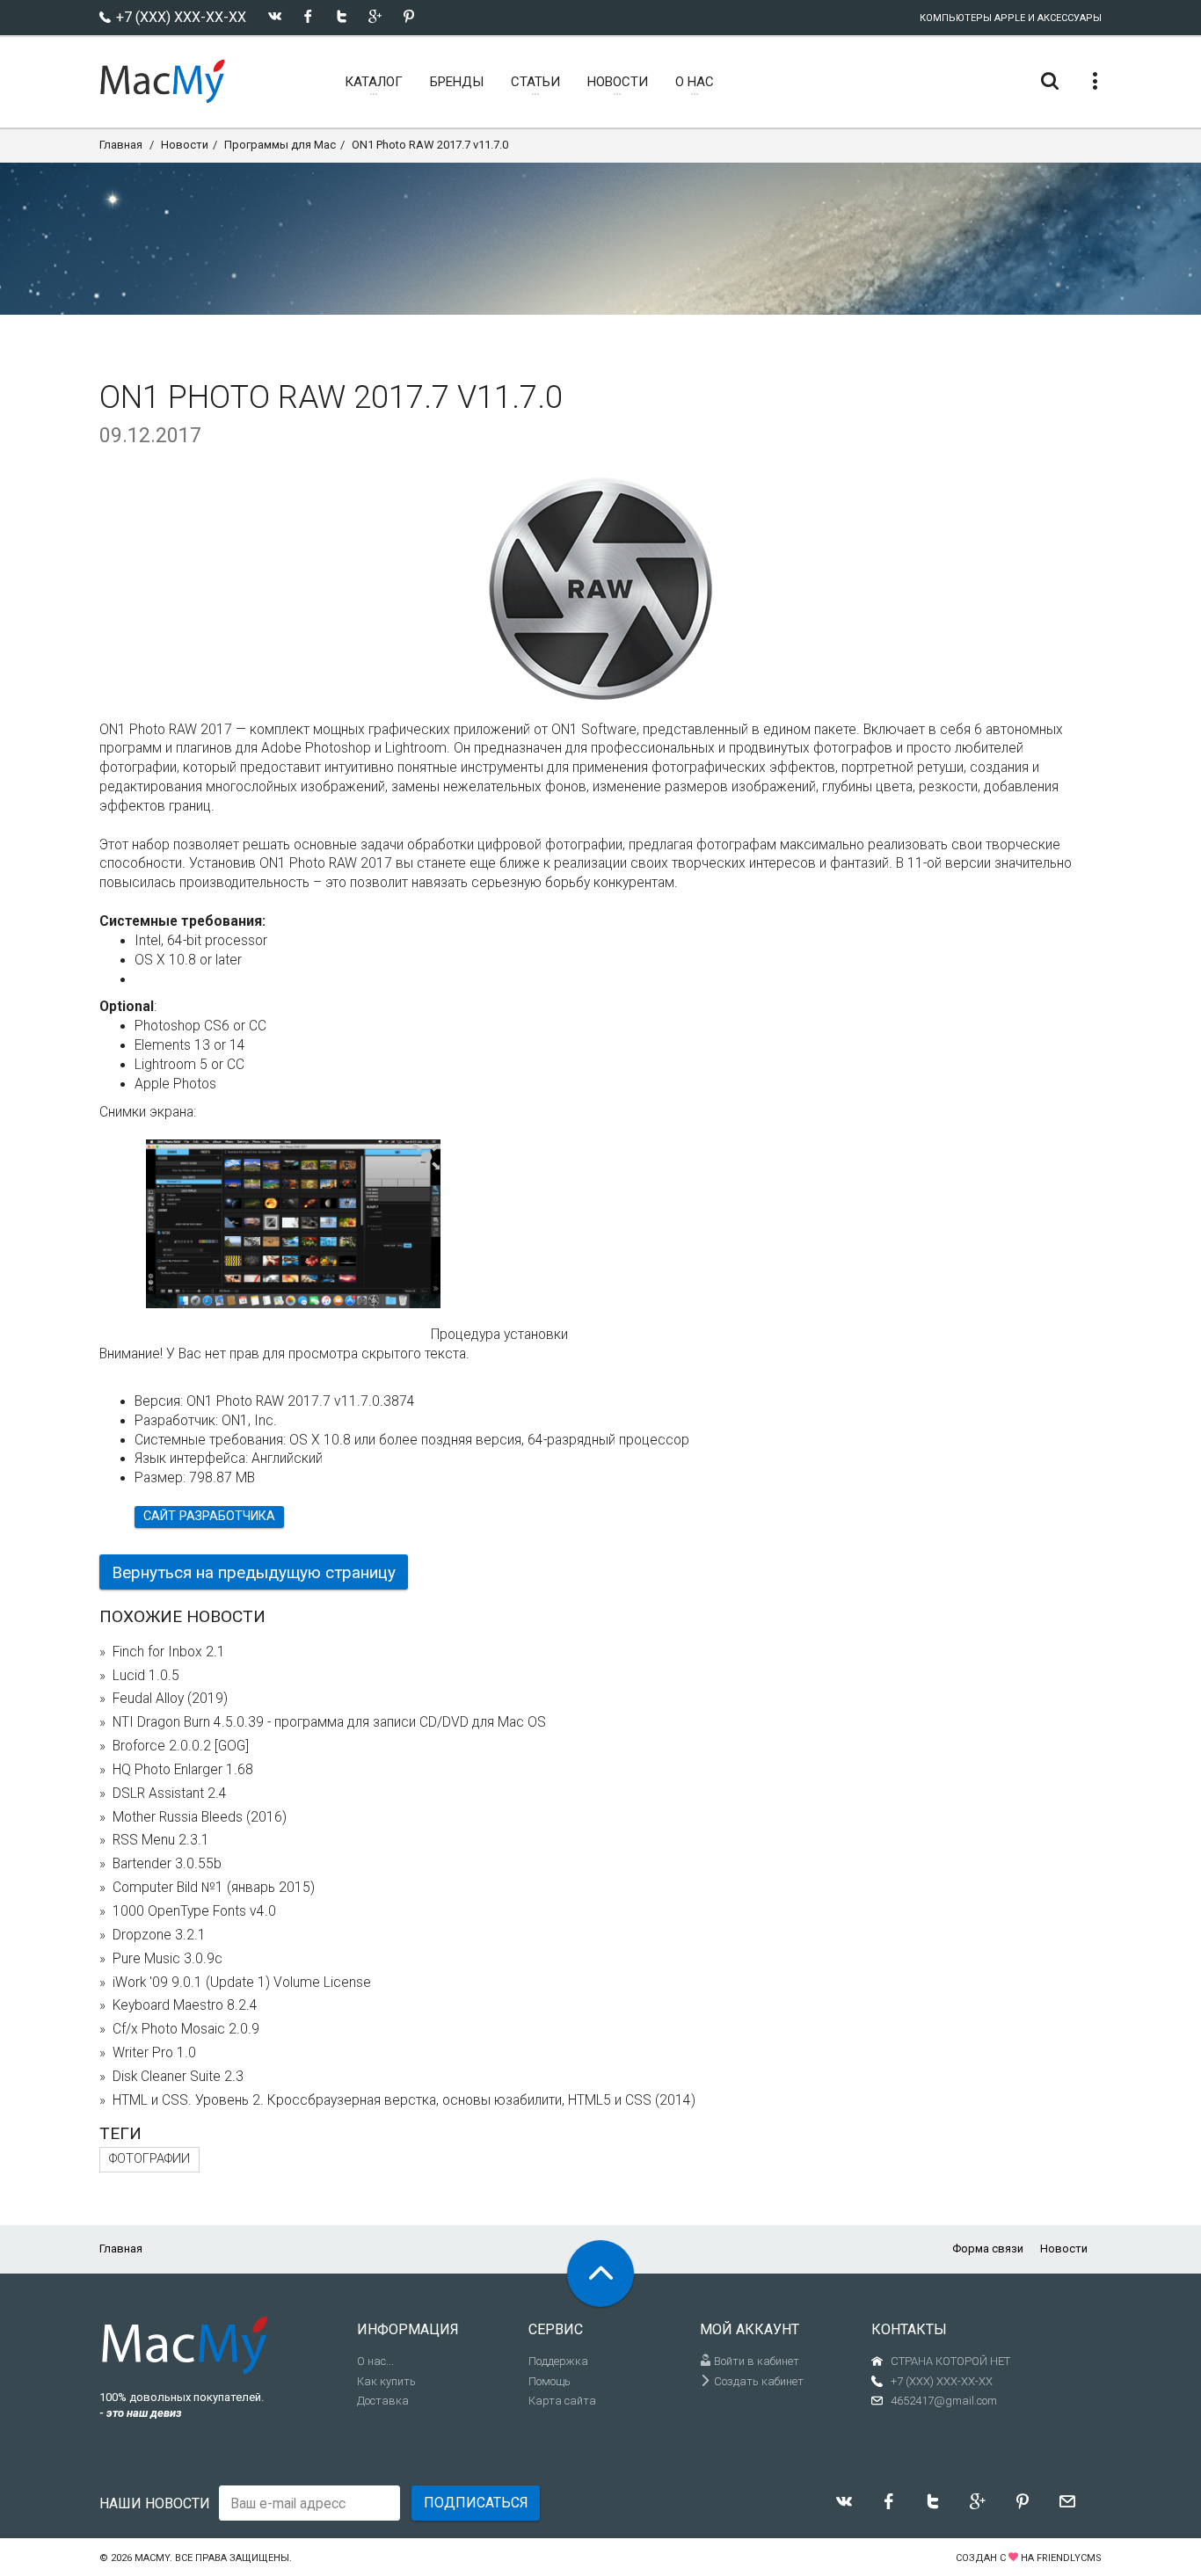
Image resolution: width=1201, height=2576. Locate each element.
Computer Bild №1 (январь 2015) (214, 1888)
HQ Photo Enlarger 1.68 (183, 1770)
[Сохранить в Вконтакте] (275, 16)
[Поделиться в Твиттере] (342, 16)
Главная (121, 145)
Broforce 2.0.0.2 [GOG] (181, 1746)
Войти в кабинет (755, 2361)
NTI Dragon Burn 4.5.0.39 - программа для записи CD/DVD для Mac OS (329, 1722)
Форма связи (988, 2249)
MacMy (152, 2558)
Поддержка (558, 2361)
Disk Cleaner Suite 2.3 (178, 2077)
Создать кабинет (757, 2381)
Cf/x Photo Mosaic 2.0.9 (186, 2029)
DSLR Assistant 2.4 (170, 1794)
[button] (427, 1158)
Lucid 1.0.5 (146, 1676)
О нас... (375, 2361)
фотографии (149, 2159)
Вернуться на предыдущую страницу (254, 1572)
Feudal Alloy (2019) (170, 1699)
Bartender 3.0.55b (167, 1864)
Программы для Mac (280, 145)
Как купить (386, 2381)
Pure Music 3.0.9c (167, 1959)
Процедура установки (499, 1335)
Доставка (383, 2401)
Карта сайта (562, 2401)
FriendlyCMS (1069, 2558)
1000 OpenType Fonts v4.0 (194, 1911)
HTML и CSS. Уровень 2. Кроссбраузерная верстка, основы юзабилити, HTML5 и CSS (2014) (404, 2100)
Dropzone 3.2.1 (159, 1935)
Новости (185, 145)
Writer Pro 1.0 (154, 2053)
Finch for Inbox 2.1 (169, 1652)
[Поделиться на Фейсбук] (308, 16)
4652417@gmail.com (944, 2401)
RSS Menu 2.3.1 (161, 1840)
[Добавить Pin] (408, 16)
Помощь (550, 2381)
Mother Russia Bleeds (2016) (200, 1817)
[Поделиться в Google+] (375, 16)
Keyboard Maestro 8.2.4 (185, 2005)
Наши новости (155, 2503)
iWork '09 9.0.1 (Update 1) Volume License (242, 1983)
